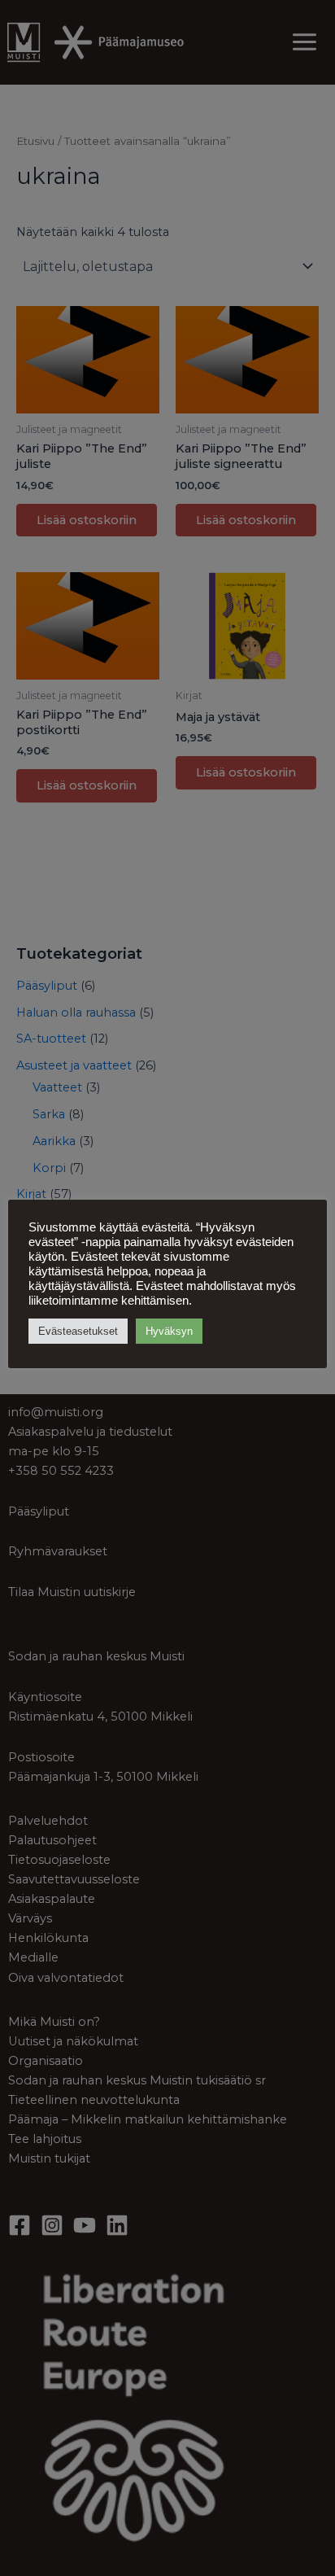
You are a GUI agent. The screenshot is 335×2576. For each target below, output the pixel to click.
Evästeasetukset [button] (78, 1331)
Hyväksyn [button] (169, 1331)
